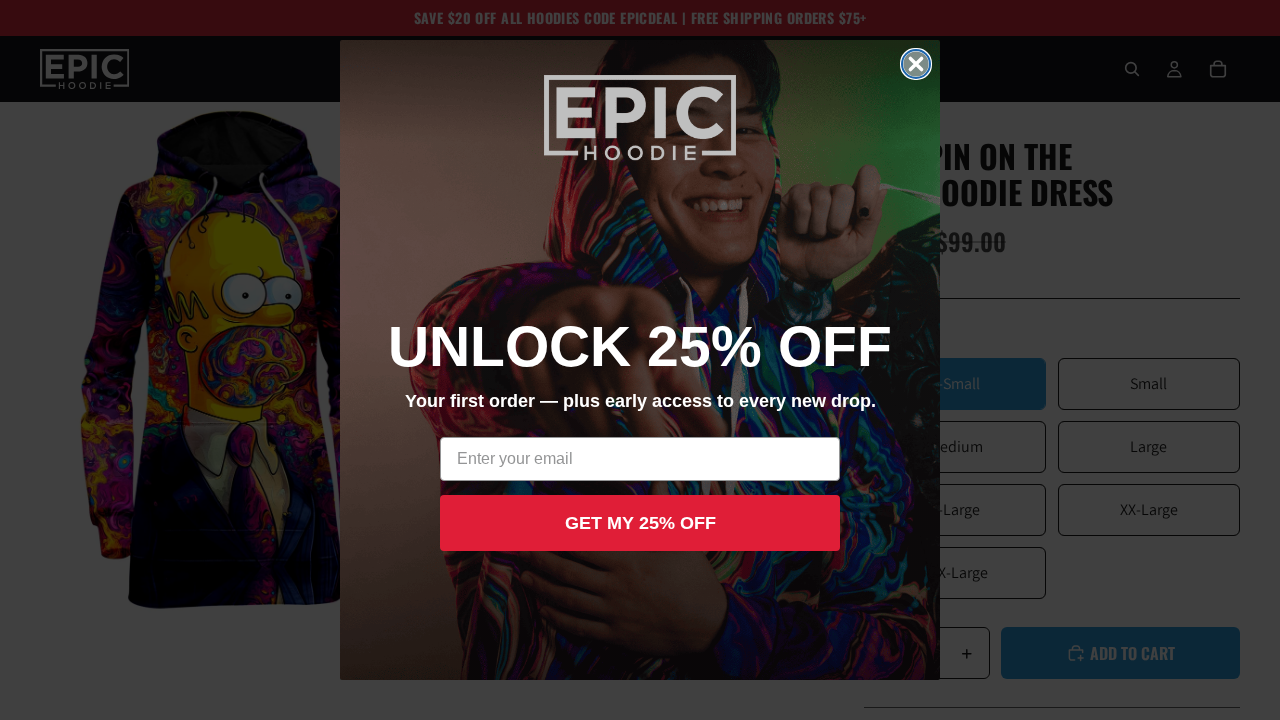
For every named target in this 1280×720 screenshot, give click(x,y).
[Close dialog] (916, 64)
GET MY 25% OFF (640, 523)
